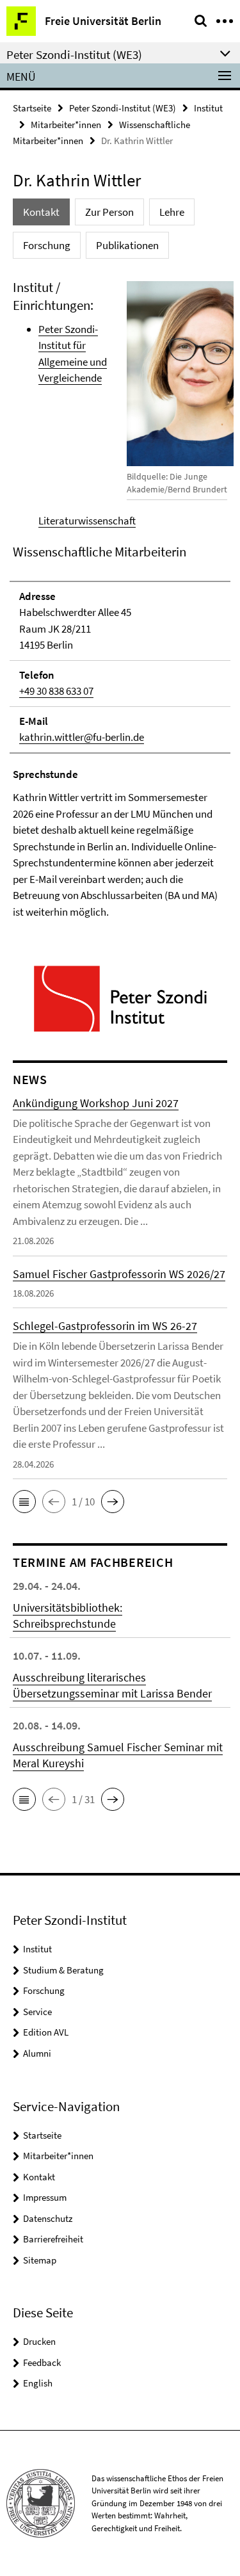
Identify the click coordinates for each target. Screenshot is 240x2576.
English (38, 2383)
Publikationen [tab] (127, 245)
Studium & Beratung (63, 1970)
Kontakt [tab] (41, 212)
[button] (24, 1502)
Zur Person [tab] (109, 212)
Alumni (37, 2053)
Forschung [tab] (47, 245)
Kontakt (39, 2177)
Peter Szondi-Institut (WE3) (123, 108)
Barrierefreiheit (53, 2239)
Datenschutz (48, 2218)
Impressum (45, 2197)
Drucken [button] (39, 2341)
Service (37, 2012)
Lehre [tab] (172, 212)
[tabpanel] (120, 600)
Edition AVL (46, 2032)
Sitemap (40, 2260)
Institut (208, 108)
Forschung (44, 1990)
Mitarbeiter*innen (66, 125)
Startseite (32, 108)
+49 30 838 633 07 (56, 691)
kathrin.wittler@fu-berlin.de (82, 737)
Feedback (42, 2362)
